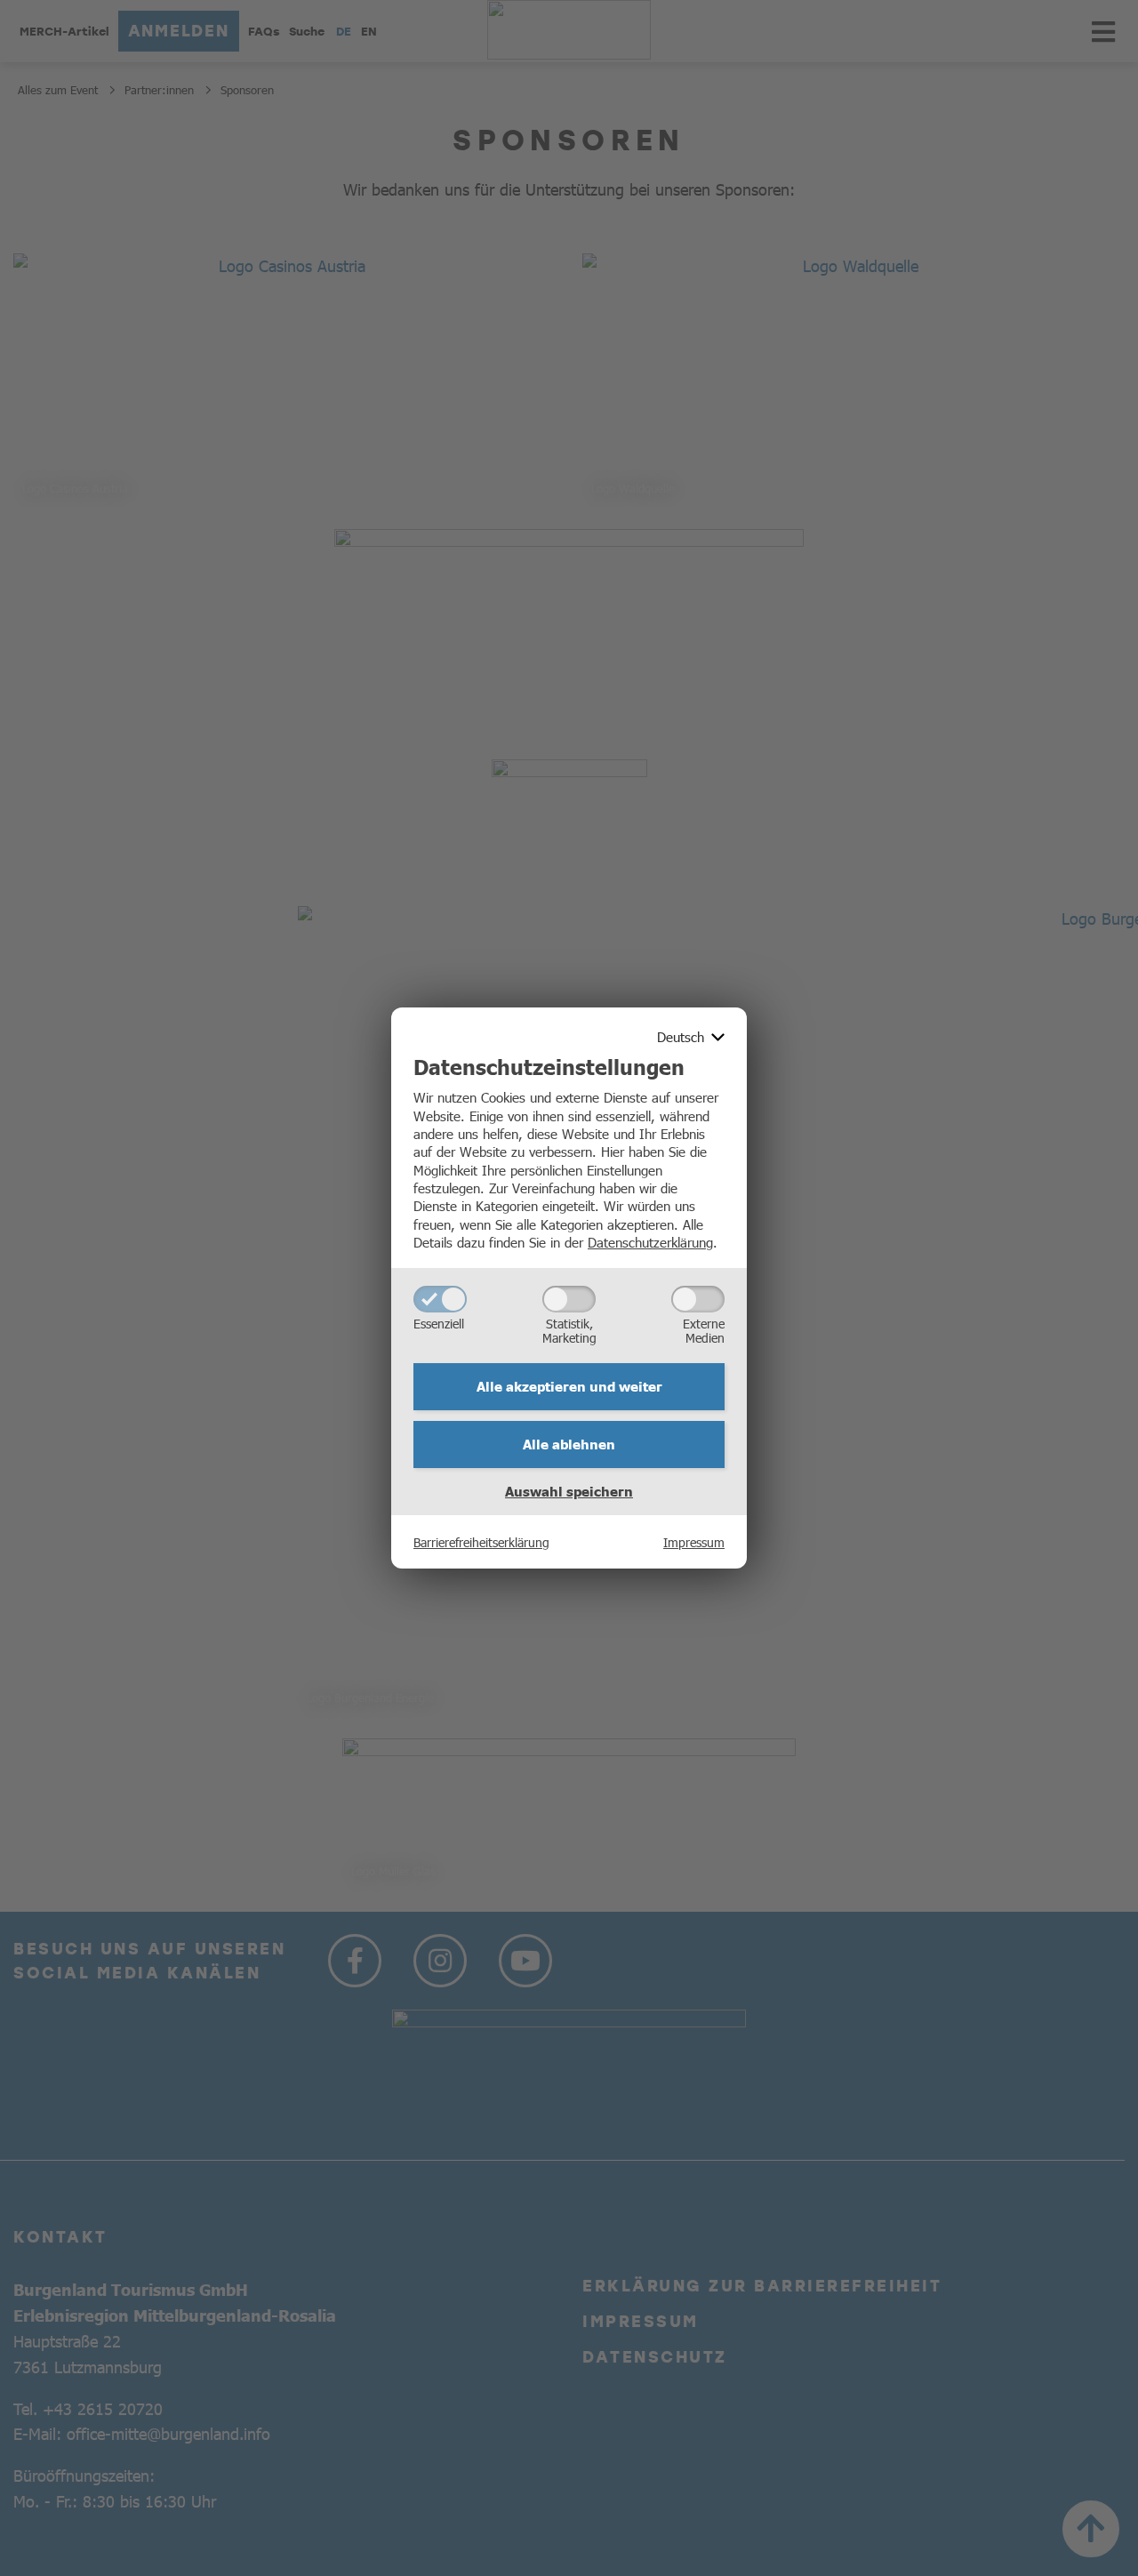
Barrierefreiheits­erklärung (481, 1542)
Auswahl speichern (569, 1491)
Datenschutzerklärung (650, 1242)
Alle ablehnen (569, 1444)
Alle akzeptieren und (569, 1386)
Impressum (694, 1542)
